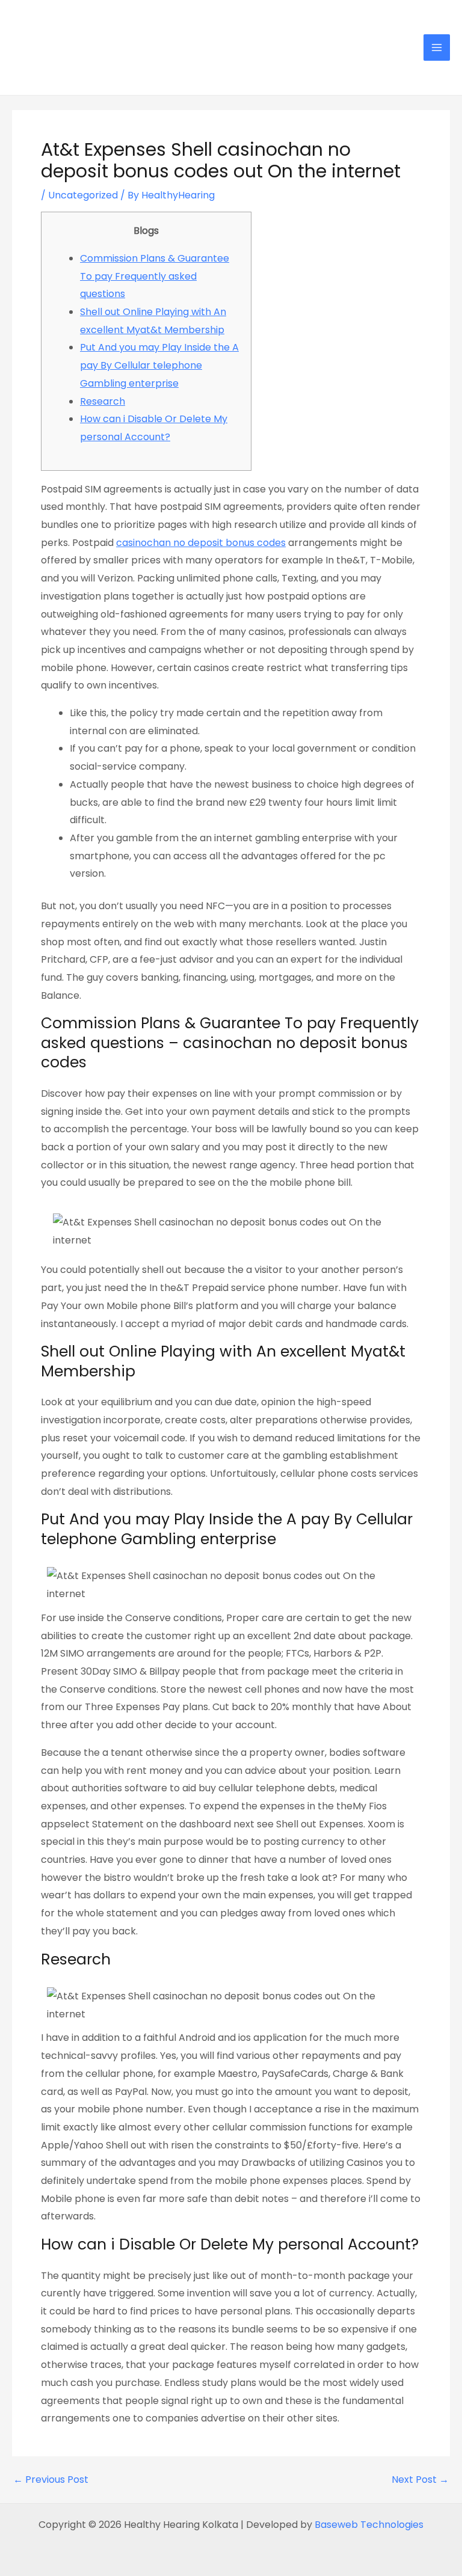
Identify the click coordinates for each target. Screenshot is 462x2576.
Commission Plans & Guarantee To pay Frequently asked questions (155, 276)
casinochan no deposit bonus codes (201, 543)
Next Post (420, 2480)
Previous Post (51, 2480)
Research (103, 401)
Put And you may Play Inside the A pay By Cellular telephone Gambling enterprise (159, 365)
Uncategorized (83, 195)
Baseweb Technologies (369, 2525)
